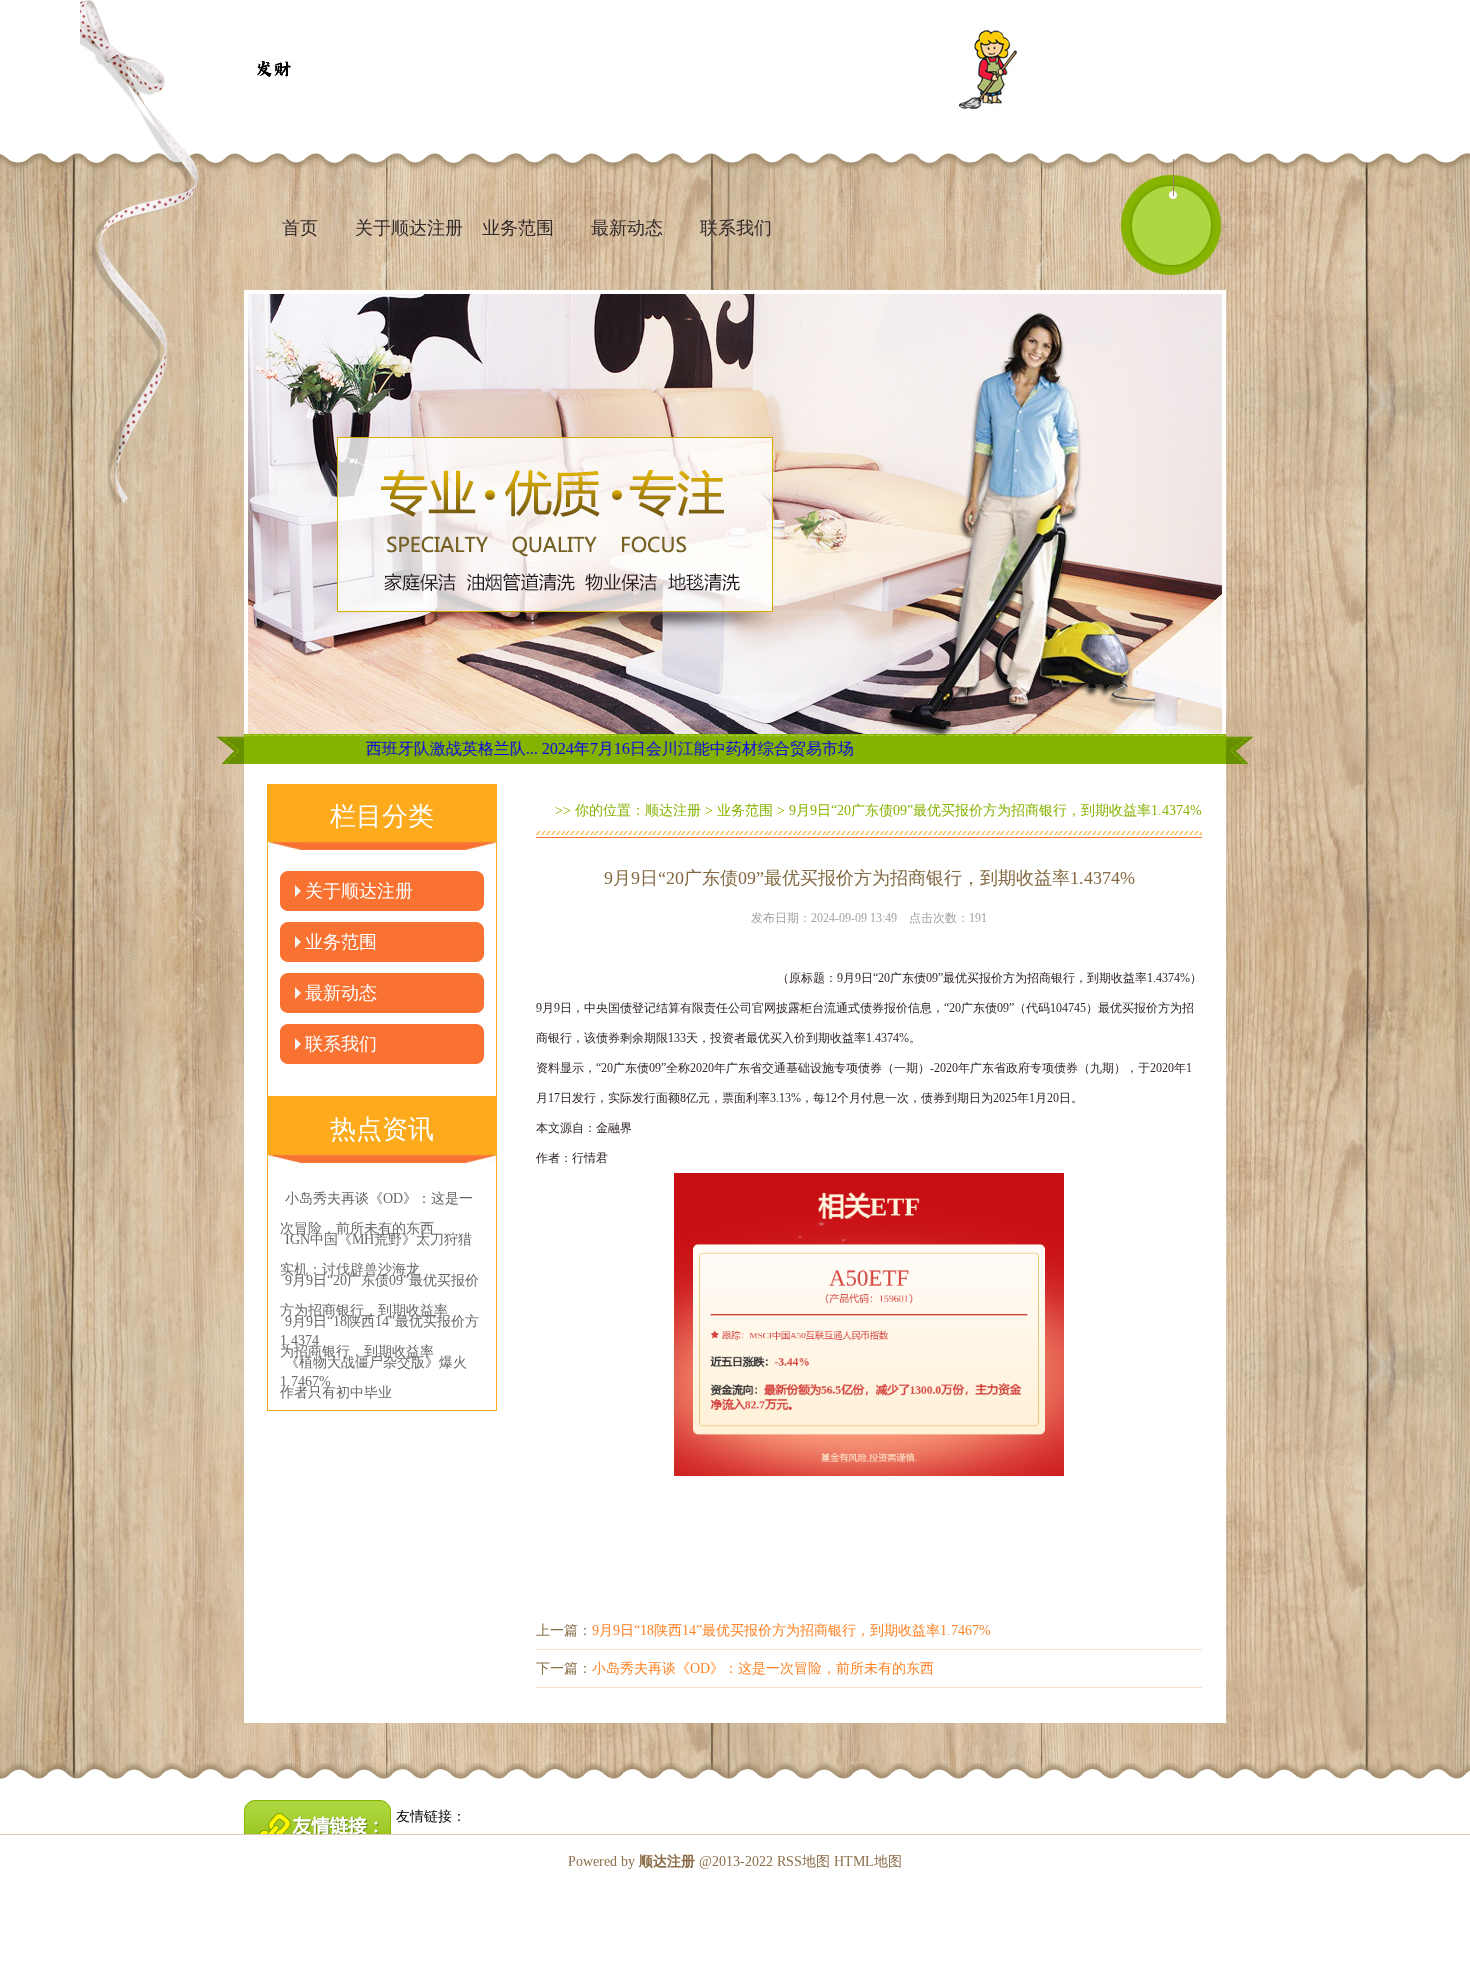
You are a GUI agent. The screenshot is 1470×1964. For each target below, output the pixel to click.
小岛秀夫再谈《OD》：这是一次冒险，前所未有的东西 (763, 1668)
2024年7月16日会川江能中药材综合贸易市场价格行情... (643, 748)
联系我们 (736, 228)
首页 (300, 228)
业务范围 (518, 228)
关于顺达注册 (409, 228)
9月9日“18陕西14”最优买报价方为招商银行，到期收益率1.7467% (791, 1630)
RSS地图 (803, 1861)
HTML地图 (868, 1861)
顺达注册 (673, 810)
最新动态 (627, 228)
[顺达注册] (273, 70)
